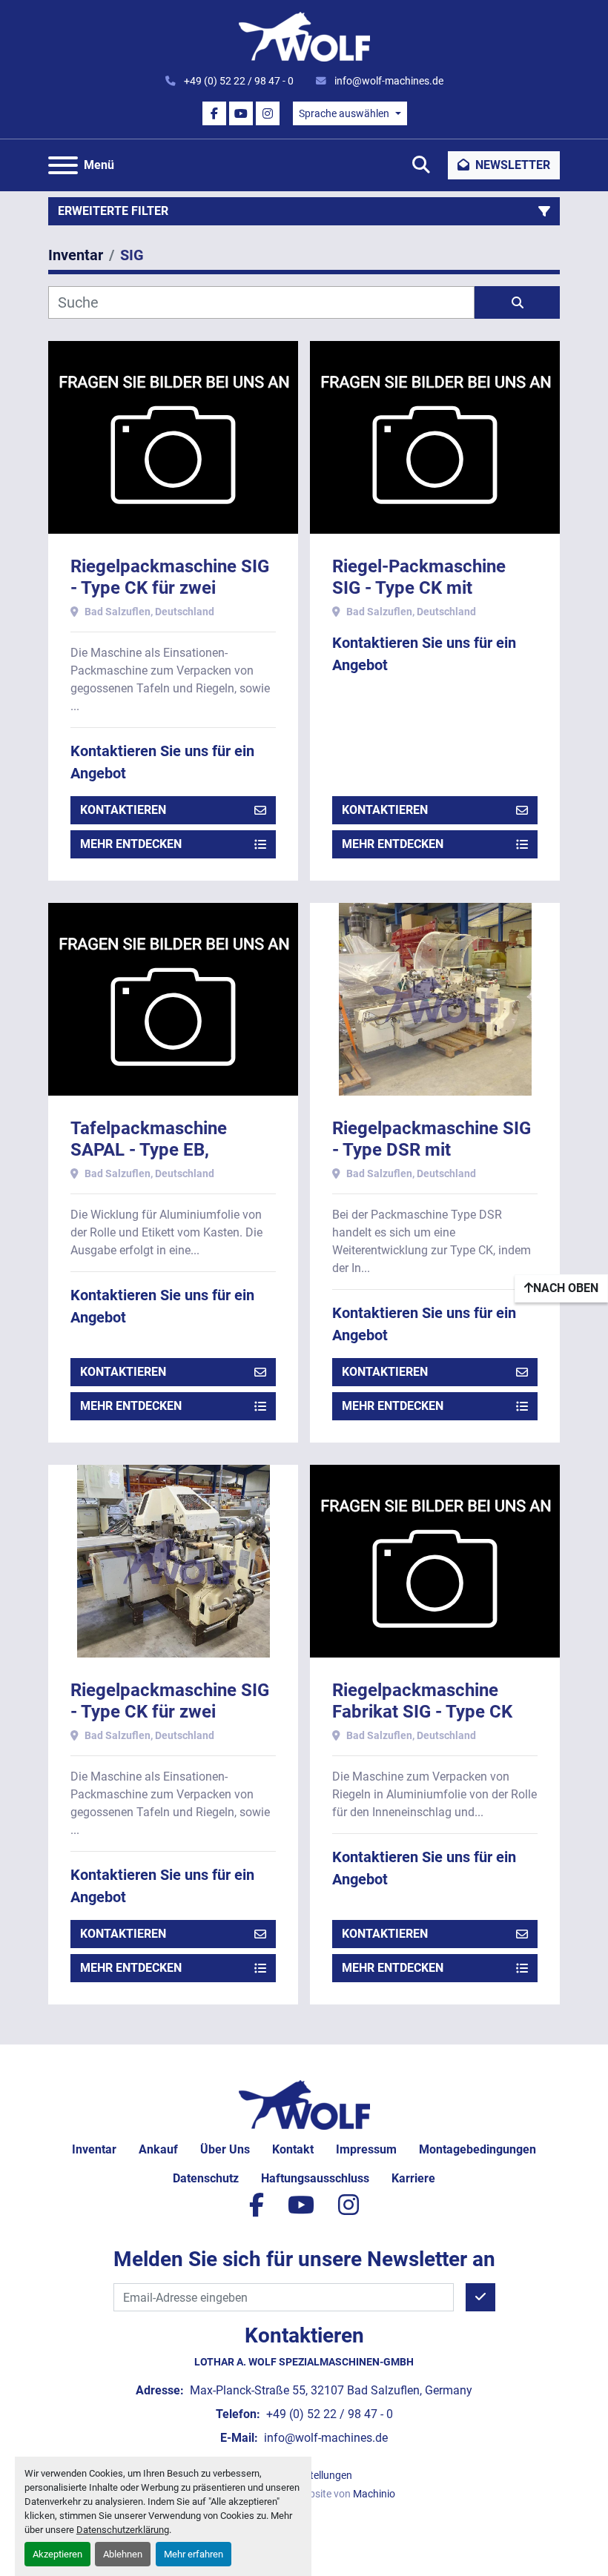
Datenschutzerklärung (123, 2530)
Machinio (374, 2494)
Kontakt (293, 2149)
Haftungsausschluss (315, 2178)
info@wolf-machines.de (388, 81)
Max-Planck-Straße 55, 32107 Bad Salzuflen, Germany (330, 2390)
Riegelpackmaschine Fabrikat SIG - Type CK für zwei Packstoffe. (422, 1712)
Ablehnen (123, 2554)
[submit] (517, 302)
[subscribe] (480, 2297)
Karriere (413, 2178)
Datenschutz (206, 2178)
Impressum (366, 2149)
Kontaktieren (123, 810)
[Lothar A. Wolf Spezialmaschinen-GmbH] (304, 2104)
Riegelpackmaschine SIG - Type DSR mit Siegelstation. (432, 1150)
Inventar (94, 2149)
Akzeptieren (57, 2554)
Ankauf (158, 2149)
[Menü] (63, 165)
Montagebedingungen (478, 2149)
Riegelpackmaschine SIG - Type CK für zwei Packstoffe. (170, 588)
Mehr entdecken (131, 844)
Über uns (225, 2149)
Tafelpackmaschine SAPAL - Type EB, (149, 1139)
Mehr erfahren (194, 2554)
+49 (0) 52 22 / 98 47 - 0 (238, 81)
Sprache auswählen (344, 113)
